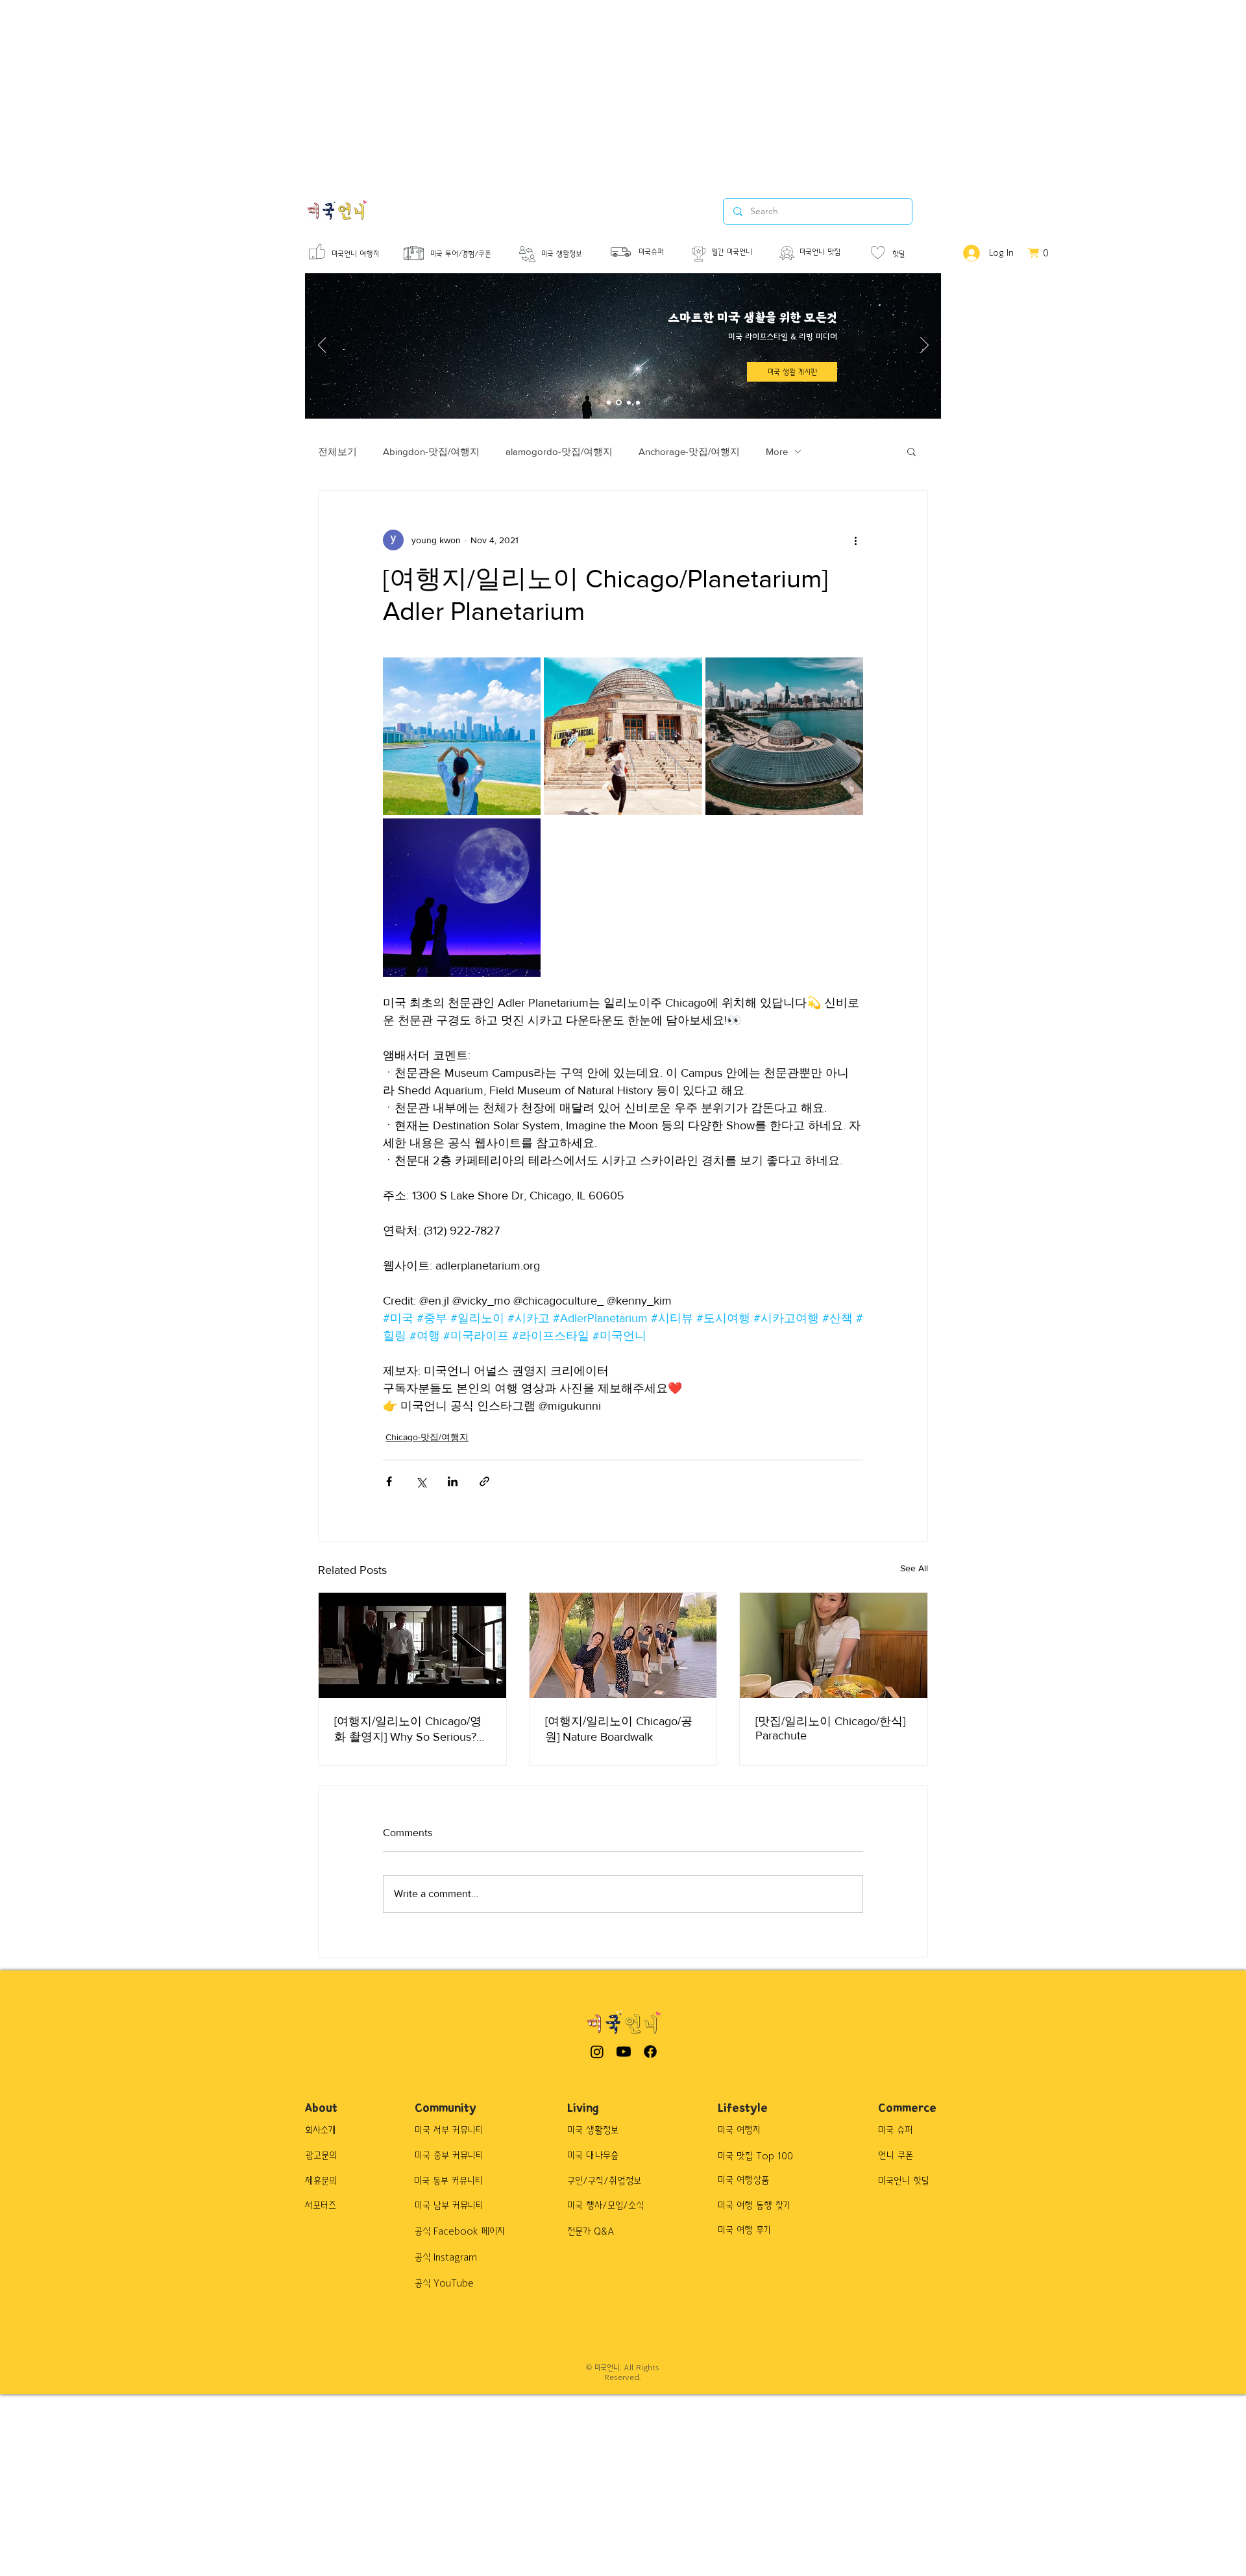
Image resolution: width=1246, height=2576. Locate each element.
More (777, 451)
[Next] (924, 346)
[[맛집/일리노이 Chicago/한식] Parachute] (834, 1645)
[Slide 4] (638, 402)
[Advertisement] (389, 91)
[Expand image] (462, 736)
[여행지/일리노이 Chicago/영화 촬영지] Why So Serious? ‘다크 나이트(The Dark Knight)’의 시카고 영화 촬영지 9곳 (410, 1730)
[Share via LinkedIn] (453, 1481)
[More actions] (855, 540)
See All (914, 1568)
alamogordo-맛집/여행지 (559, 451)
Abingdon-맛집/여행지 (431, 451)
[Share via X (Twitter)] (421, 1481)
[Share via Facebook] (389, 1481)
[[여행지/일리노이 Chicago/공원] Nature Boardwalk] (623, 1645)
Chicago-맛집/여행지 (427, 1437)
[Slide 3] (629, 402)
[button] (911, 451)
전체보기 (337, 451)
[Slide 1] (609, 402)
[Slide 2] (619, 403)
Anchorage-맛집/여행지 (689, 451)
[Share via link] (484, 1481)
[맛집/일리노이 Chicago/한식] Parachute (830, 1728)
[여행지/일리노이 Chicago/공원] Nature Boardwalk (619, 1729)
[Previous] (322, 346)
